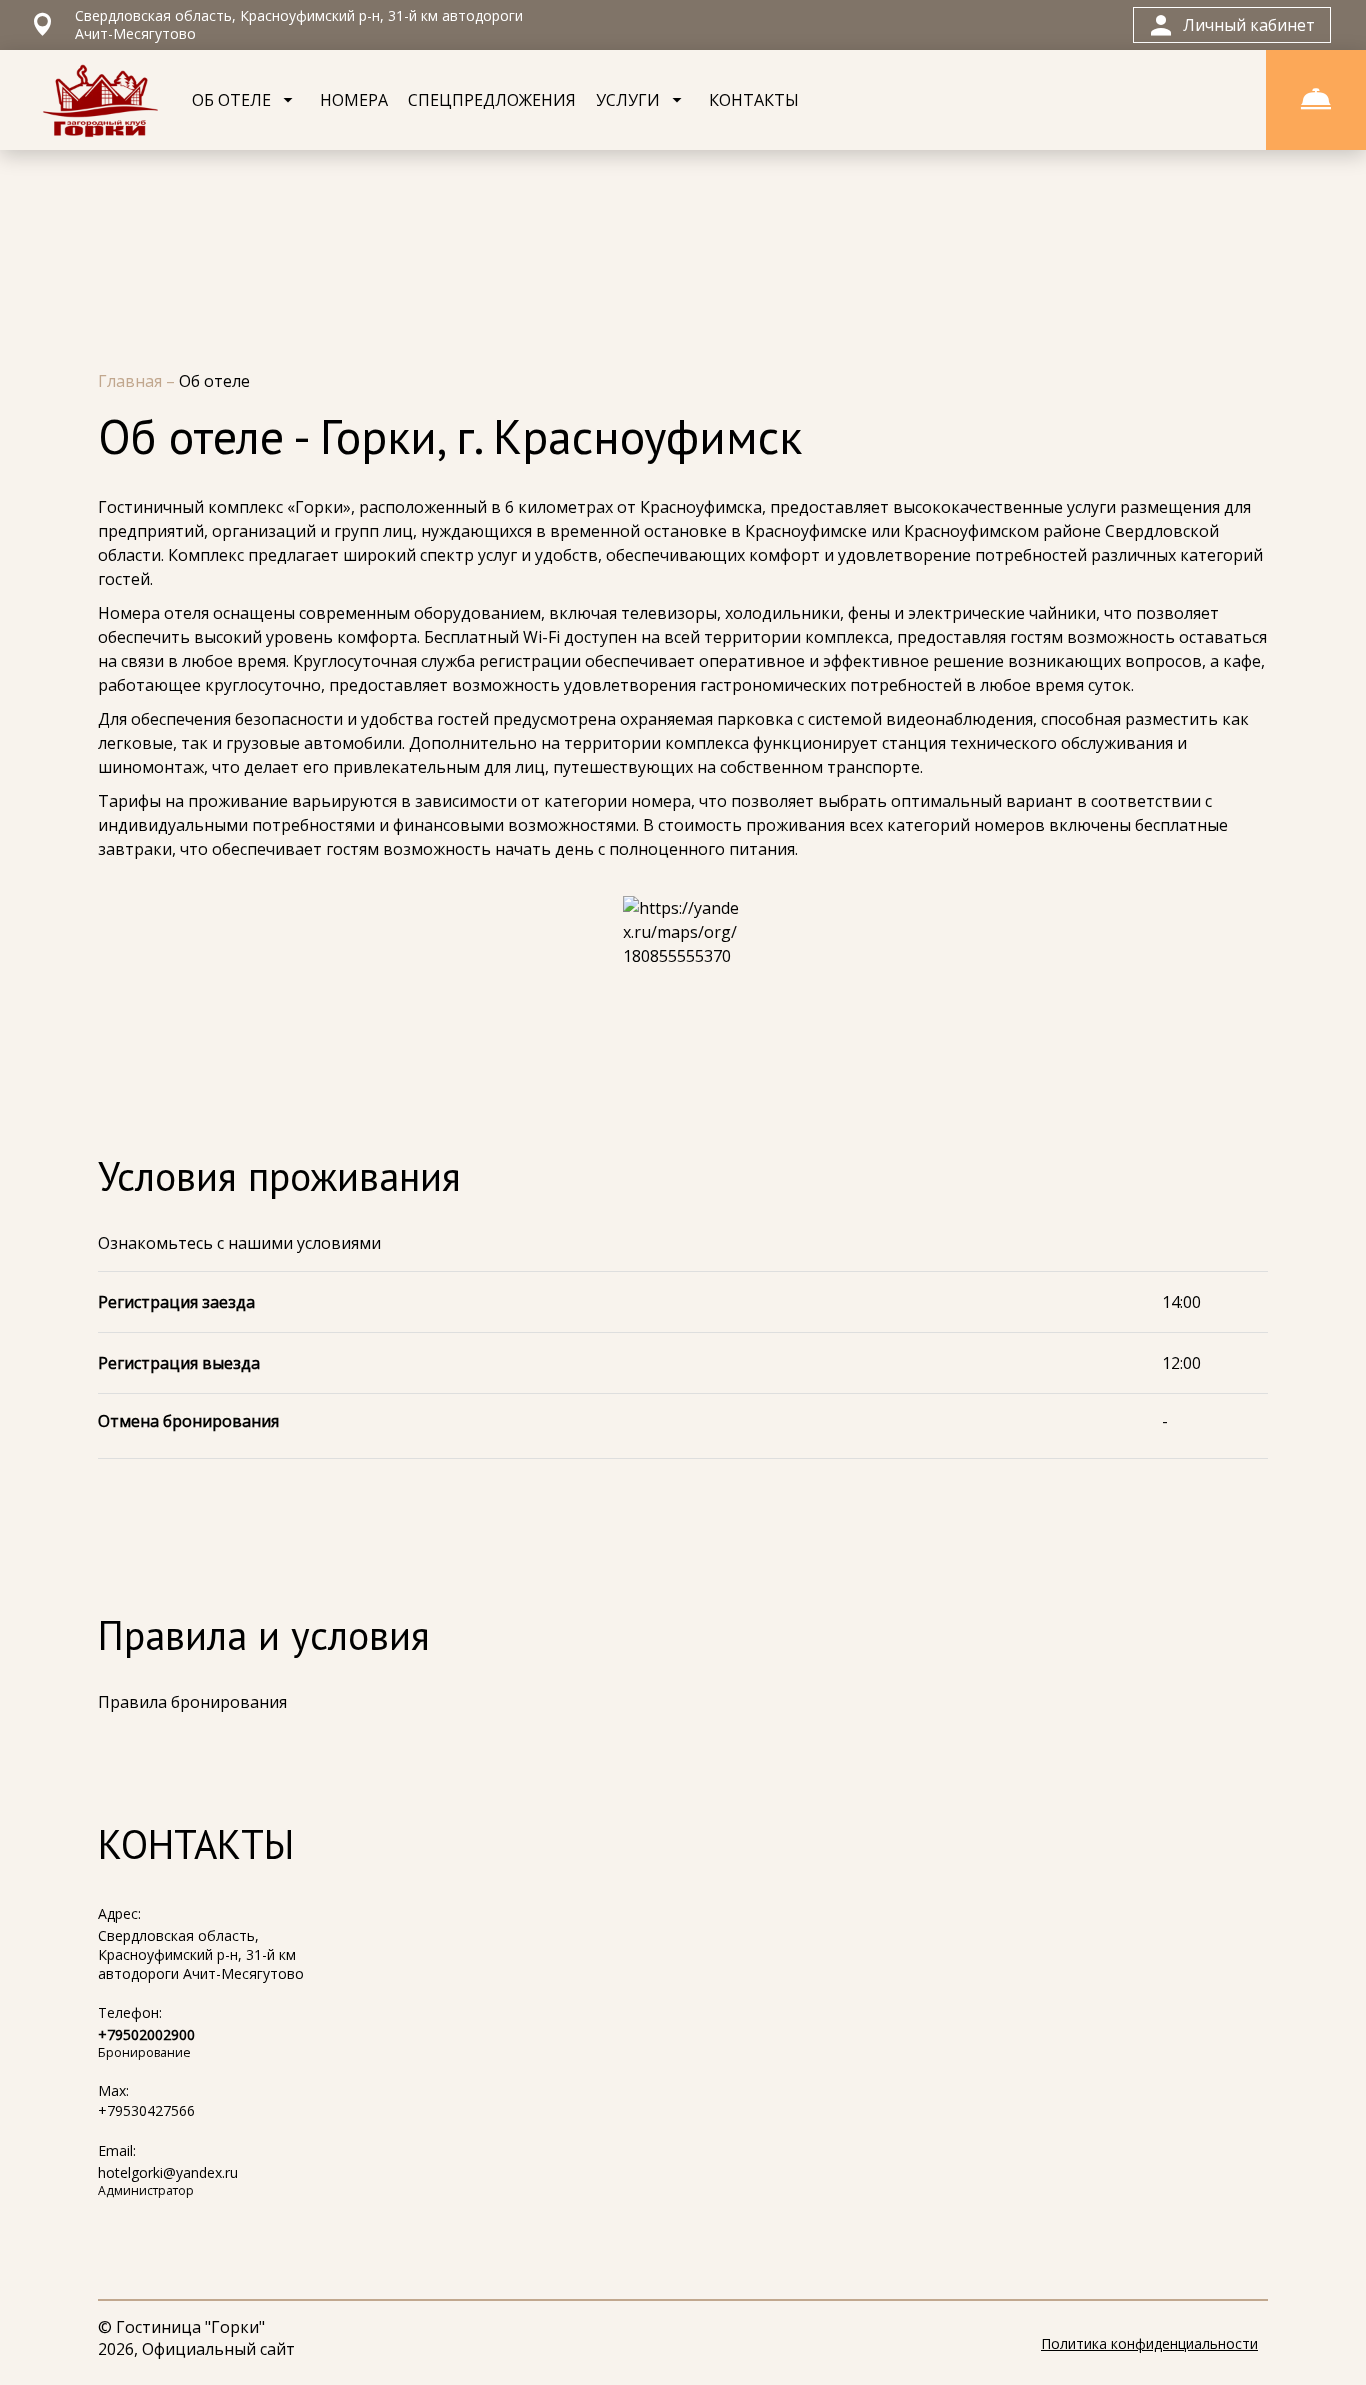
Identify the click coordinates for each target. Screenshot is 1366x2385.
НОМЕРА (354, 100)
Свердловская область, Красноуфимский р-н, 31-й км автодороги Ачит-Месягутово (201, 1954)
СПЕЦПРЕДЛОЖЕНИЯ (492, 100)
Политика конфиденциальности (1149, 2343)
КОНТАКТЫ (754, 100)
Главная (132, 381)
